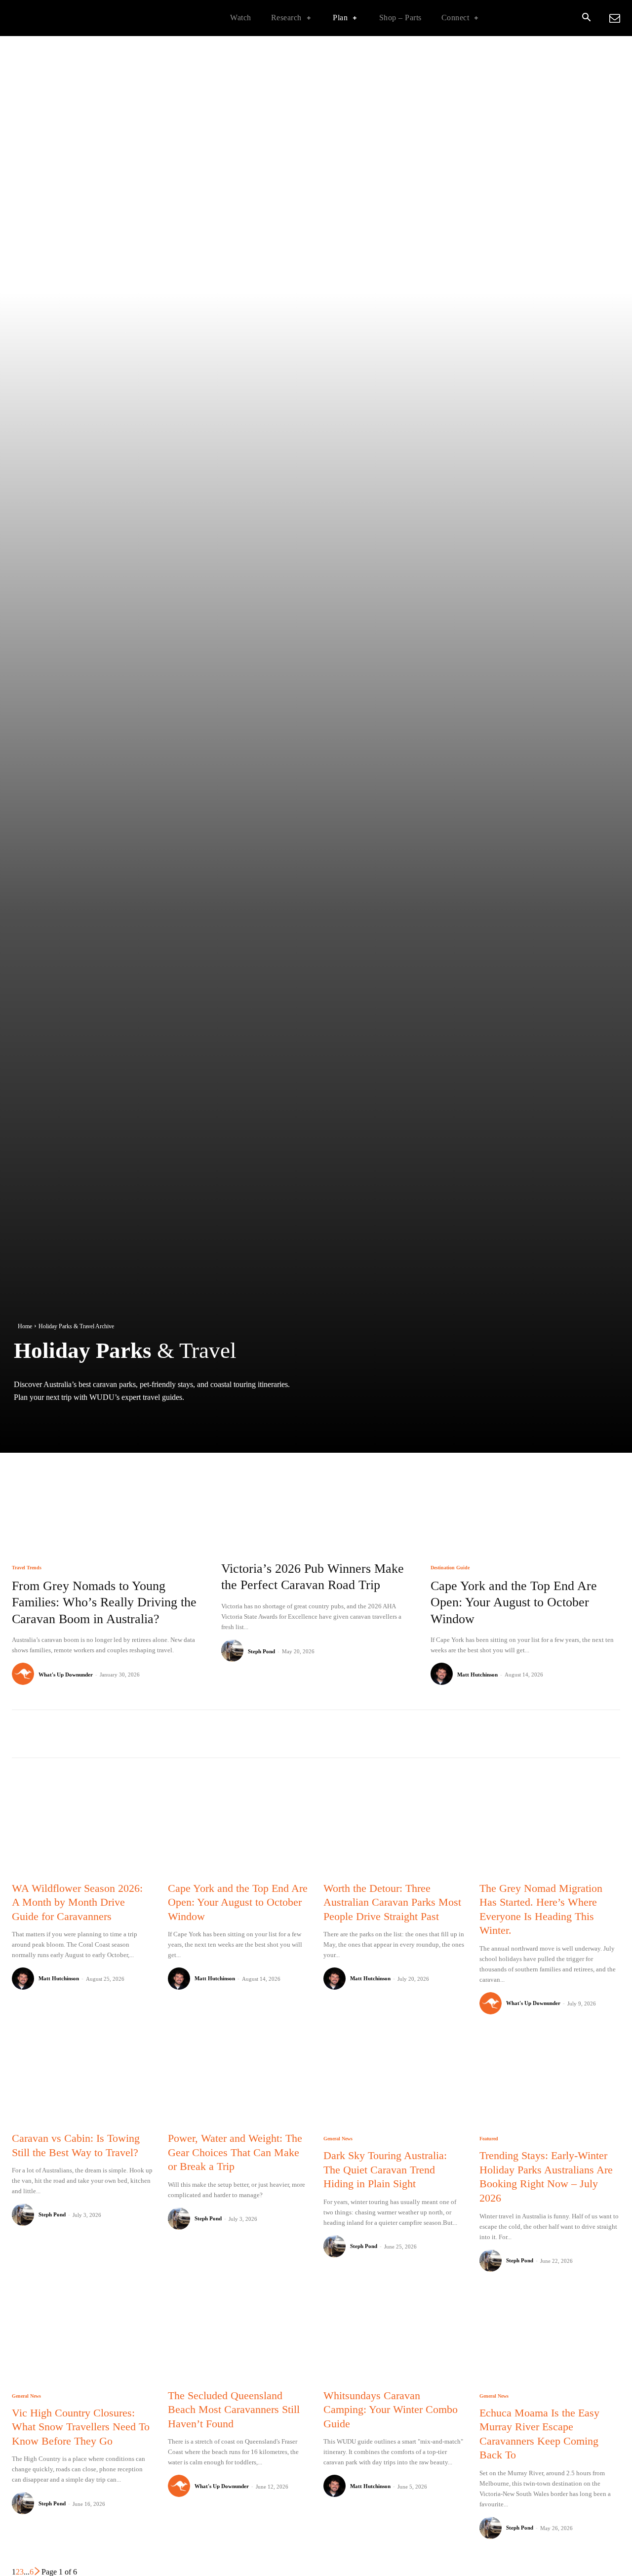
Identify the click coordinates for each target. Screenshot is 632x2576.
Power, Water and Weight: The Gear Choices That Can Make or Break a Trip (235, 2152)
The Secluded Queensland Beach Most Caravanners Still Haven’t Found (234, 2410)
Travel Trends (27, 1568)
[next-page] (38, 2572)
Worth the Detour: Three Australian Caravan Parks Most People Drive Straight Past (392, 1902)
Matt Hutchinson (477, 1675)
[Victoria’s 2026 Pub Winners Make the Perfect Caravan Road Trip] (316, 1491)
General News (338, 2139)
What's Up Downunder (66, 1675)
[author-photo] (24, 1674)
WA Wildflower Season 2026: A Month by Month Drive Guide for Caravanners (77, 1902)
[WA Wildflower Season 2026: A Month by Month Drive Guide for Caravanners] (82, 1828)
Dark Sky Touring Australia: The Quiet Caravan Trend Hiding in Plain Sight (385, 2169)
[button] (586, 18)
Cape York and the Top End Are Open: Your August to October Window (514, 1603)
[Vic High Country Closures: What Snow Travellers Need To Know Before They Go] (82, 2336)
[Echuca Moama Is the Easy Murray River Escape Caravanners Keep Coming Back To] (550, 2336)
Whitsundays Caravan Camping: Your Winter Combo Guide (391, 2410)
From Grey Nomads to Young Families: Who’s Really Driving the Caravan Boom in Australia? (104, 1603)
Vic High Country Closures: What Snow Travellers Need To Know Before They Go (81, 2427)
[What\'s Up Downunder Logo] (74, 18)
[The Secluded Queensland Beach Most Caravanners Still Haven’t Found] (238, 2336)
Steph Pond (261, 1651)
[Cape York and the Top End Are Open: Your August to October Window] (525, 1491)
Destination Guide (450, 1568)
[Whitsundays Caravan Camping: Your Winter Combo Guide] (394, 2336)
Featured (489, 2139)
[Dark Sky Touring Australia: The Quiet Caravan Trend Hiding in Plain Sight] (394, 2079)
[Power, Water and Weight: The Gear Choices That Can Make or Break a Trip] (238, 2079)
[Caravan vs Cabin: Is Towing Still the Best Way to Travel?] (82, 2079)
